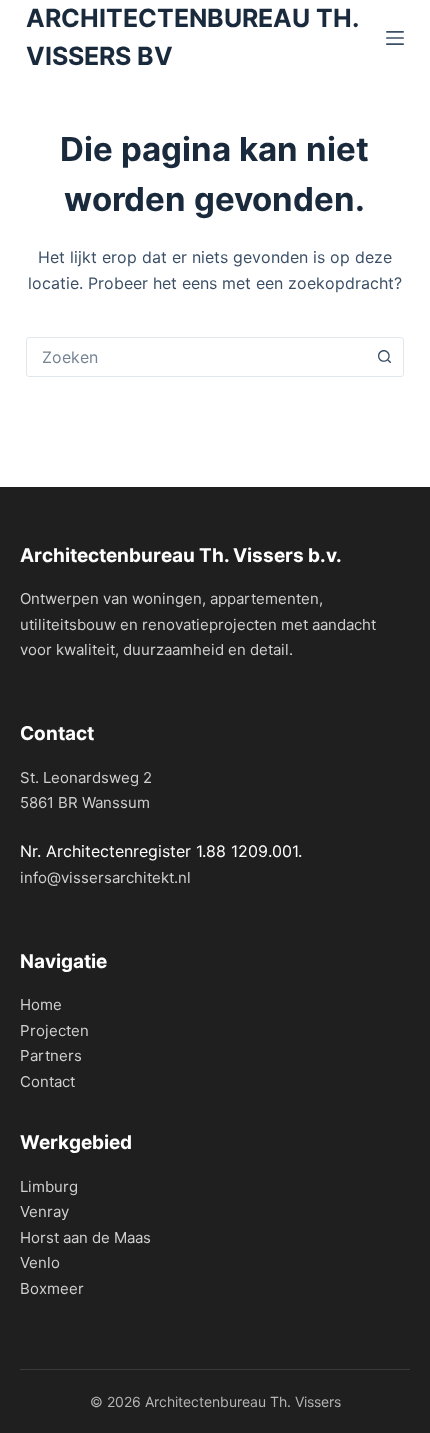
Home (41, 1004)
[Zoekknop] (384, 357)
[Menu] (395, 38)
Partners (51, 1055)
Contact (47, 1081)
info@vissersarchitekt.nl (105, 877)
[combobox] (196, 357)
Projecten (54, 1030)
